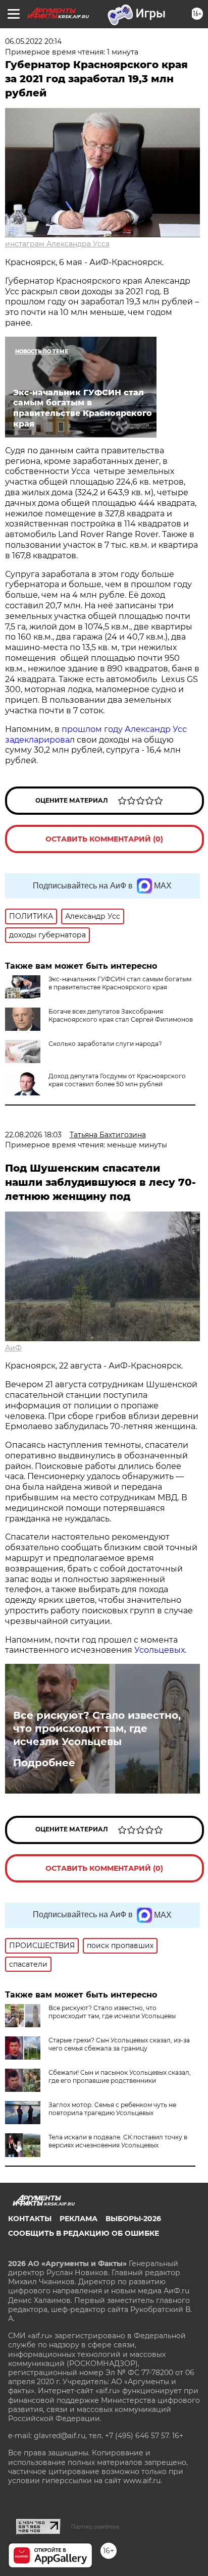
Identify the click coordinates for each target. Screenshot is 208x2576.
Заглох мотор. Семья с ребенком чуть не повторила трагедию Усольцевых (112, 2109)
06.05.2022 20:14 (33, 41)
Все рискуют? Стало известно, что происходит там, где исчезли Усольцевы (97, 1728)
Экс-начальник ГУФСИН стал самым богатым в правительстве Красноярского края (120, 983)
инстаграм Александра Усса (57, 244)
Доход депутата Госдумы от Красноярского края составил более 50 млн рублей (117, 1080)
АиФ (13, 1348)
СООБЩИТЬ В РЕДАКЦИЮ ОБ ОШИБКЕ (84, 2233)
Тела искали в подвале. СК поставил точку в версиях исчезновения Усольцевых (118, 2141)
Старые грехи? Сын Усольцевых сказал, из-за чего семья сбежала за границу (119, 2044)
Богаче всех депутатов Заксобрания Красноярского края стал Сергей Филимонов (121, 1015)
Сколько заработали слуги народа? (105, 1044)
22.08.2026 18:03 (33, 1135)
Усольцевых (160, 1650)
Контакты (30, 2219)
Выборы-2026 (133, 2219)
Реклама (79, 2219)
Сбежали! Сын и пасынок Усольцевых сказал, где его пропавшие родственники (120, 2076)
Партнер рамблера (95, 2527)
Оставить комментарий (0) (104, 839)
